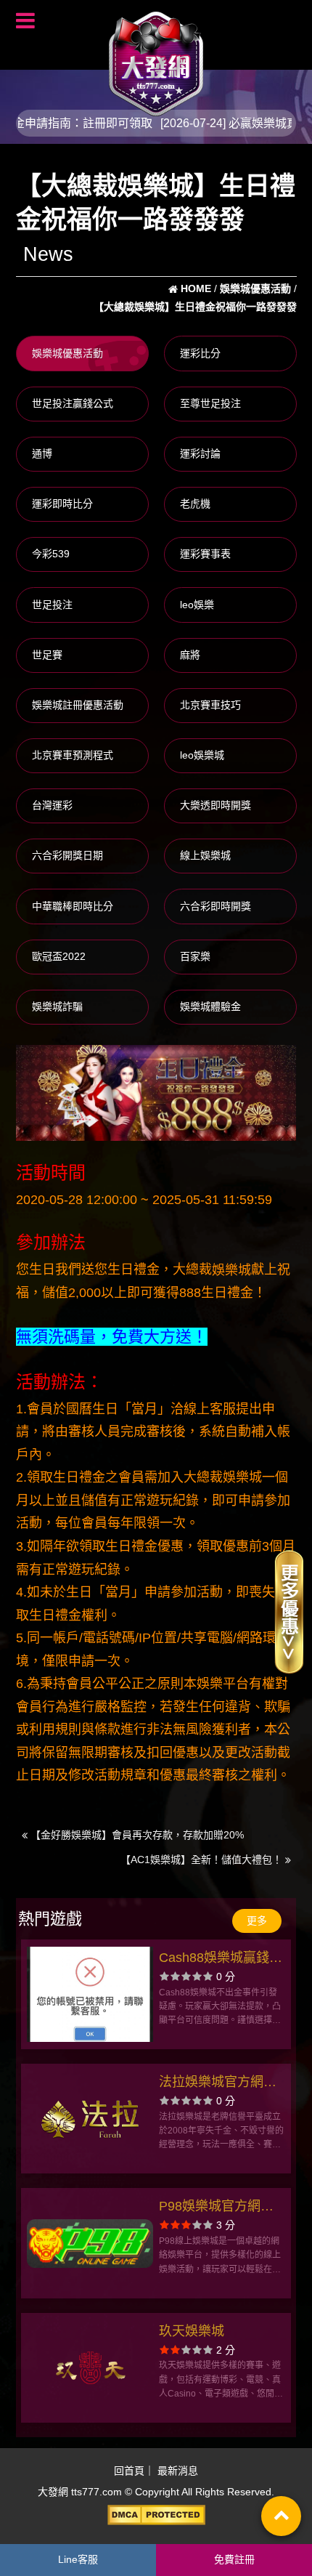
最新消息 (178, 2471)
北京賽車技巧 (210, 705)
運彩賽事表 (205, 554)
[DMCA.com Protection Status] (156, 2515)
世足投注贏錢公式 (73, 403)
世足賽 (47, 655)
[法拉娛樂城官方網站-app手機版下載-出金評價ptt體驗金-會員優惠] (90, 2119)
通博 (42, 453)
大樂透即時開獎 (215, 805)
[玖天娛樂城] (90, 2368)
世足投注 (52, 605)
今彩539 (51, 554)
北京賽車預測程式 (73, 755)
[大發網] (156, 57)
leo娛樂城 (202, 755)
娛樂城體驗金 (210, 1006)
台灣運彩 (52, 805)
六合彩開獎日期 (67, 855)
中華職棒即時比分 (73, 906)
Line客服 (78, 2559)
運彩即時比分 (62, 504)
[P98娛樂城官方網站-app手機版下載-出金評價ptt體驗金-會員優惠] (90, 2243)
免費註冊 (234, 2559)
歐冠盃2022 (59, 956)
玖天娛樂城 (192, 2331)
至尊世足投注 (210, 403)
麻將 (190, 655)
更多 (257, 1921)
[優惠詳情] (289, 1611)
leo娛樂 (197, 605)
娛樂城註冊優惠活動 (78, 705)
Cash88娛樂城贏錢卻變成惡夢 (221, 1959)
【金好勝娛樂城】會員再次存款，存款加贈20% (136, 1835)
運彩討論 (200, 453)
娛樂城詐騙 (57, 1006)
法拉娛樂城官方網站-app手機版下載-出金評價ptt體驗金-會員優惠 (221, 2084)
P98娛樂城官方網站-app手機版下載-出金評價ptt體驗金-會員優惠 (221, 2208)
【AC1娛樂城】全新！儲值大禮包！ (203, 1860)
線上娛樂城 (205, 855)
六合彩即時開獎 (215, 906)
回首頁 (129, 2471)
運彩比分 (200, 353)
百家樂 (195, 956)
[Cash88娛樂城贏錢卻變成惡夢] (90, 1994)
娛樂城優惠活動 (67, 353)
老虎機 (195, 504)
